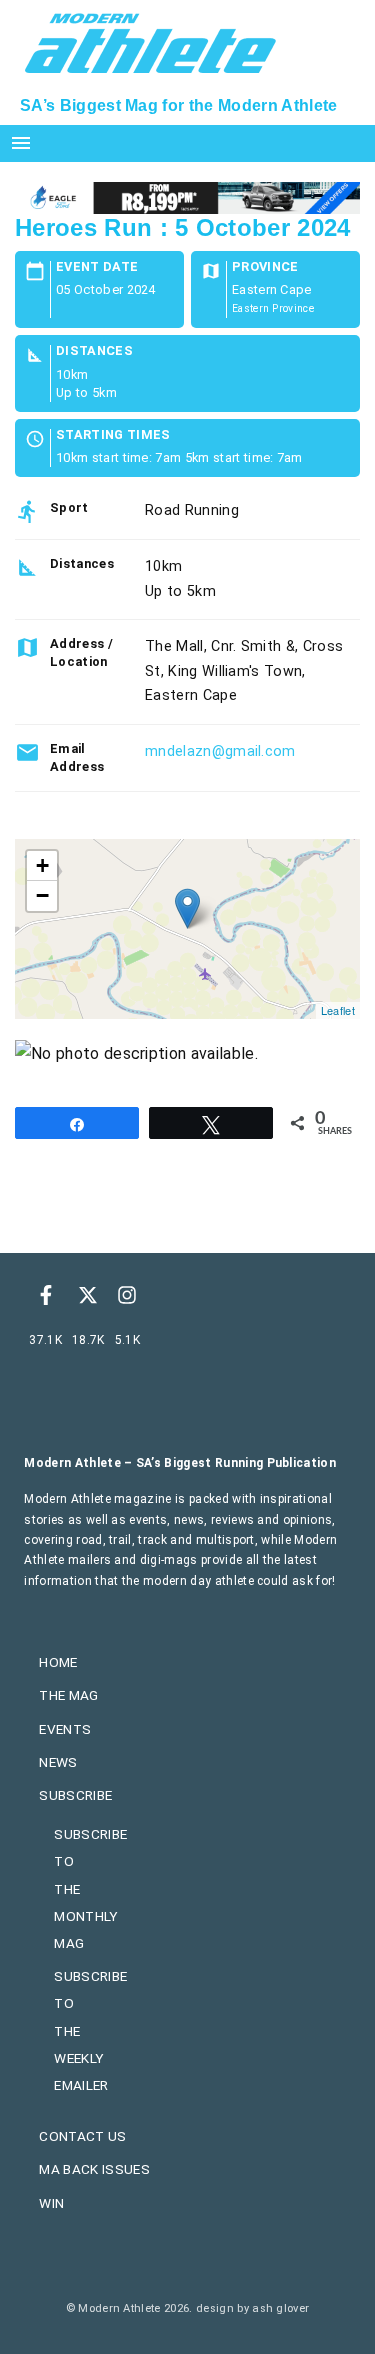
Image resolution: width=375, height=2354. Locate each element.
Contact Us (82, 2136)
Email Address (77, 757)
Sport (69, 507)
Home (58, 1662)
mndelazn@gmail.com (220, 751)
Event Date (97, 267)
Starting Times (113, 435)
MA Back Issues (94, 2169)
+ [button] (42, 865)
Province (265, 267)
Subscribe (75, 1795)
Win (51, 2203)
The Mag (68, 1695)
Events (65, 1729)
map (185, 929)
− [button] (42, 895)
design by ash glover (252, 2308)
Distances (94, 351)
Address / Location (81, 652)
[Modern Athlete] (150, 41)
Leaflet (338, 1010)
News (58, 1762)
